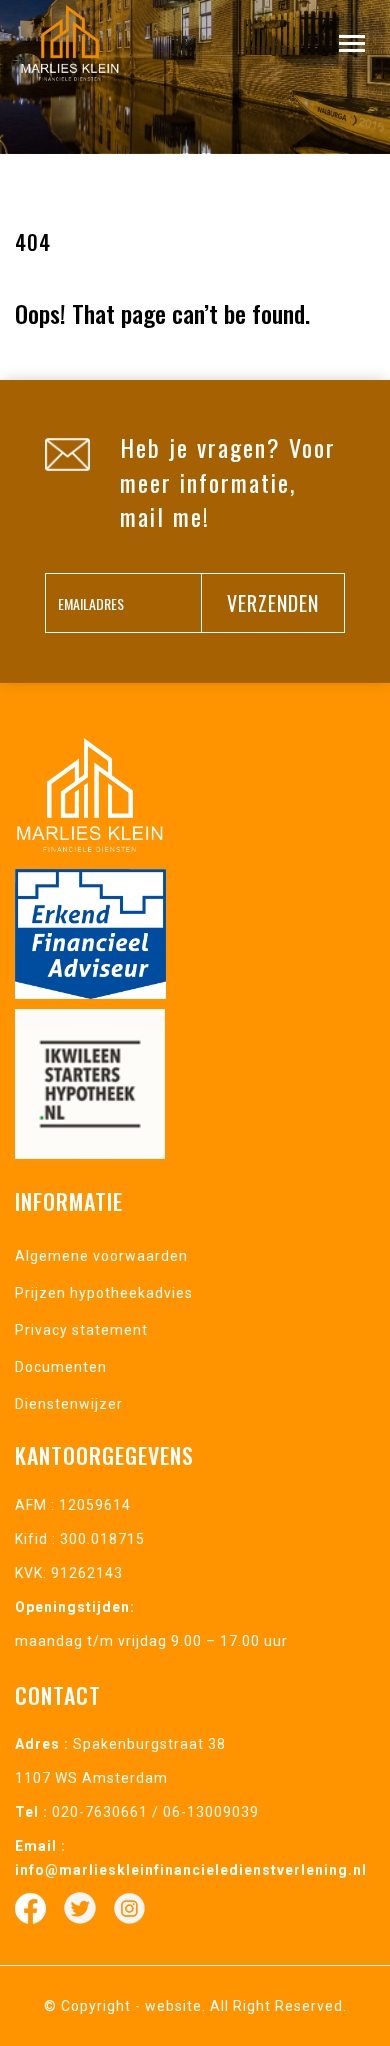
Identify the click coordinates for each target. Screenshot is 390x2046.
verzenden (273, 603)
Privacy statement (81, 1330)
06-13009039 (211, 1812)
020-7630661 (100, 1812)
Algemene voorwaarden (101, 1256)
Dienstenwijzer (69, 1404)
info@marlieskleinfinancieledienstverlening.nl (191, 1870)
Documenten (61, 1367)
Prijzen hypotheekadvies (104, 1293)
